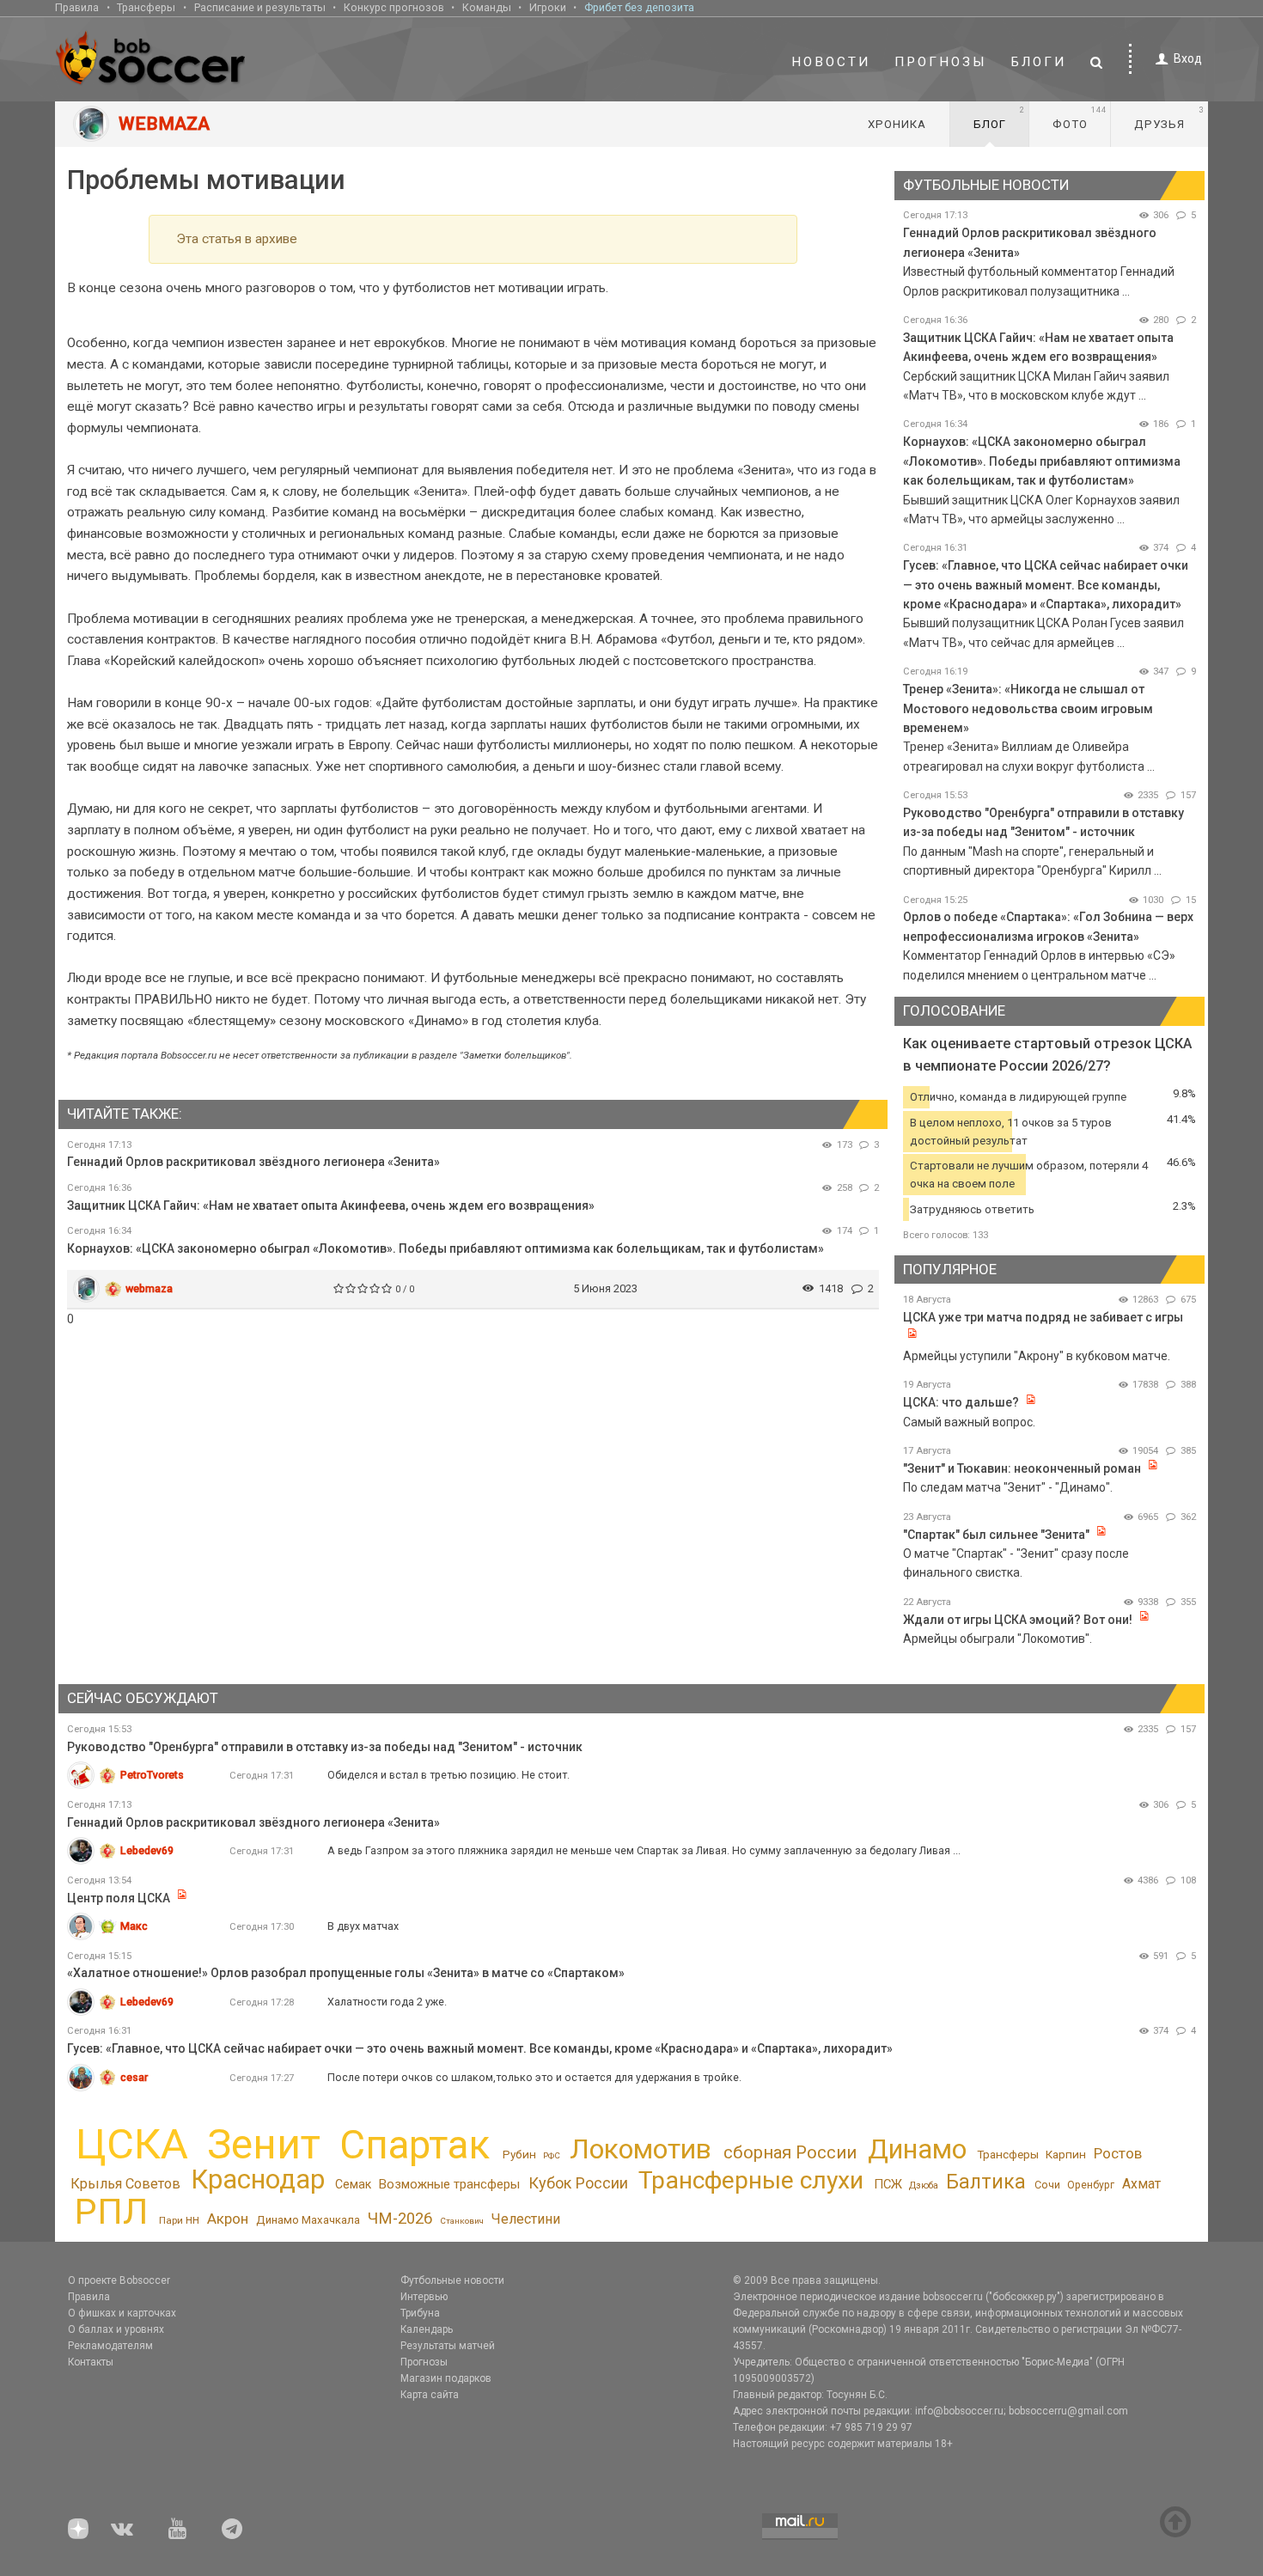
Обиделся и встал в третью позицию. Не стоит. (448, 1775)
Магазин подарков (446, 2378)
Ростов (1118, 2153)
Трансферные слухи (751, 2180)
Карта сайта (430, 2395)
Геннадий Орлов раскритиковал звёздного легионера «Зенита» (253, 1162)
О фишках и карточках (122, 2313)
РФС (552, 2155)
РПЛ (111, 2211)
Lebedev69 (147, 1850)
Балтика (986, 2182)
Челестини (525, 2219)
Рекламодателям (110, 2346)
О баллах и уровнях (116, 2329)
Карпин (1066, 2154)
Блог (999, 118)
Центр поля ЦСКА (120, 1898)
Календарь (427, 2329)
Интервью (424, 2297)
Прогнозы (941, 62)
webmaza (149, 1288)
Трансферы (146, 7)
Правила (77, 7)
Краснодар (258, 2179)
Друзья (1169, 118)
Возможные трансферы (449, 2184)
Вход (1188, 58)
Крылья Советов (125, 2184)
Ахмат (1141, 2184)
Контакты (91, 2362)
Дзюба (924, 2185)
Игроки (548, 7)
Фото (1080, 118)
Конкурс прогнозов (394, 7)
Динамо (917, 2149)
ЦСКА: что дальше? (961, 1402)
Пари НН (179, 2220)
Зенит (264, 2145)
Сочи (1047, 2185)
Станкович (462, 2221)
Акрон (228, 2219)
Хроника (897, 124)
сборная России (790, 2152)
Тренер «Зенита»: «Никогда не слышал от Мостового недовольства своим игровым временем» (1028, 708)
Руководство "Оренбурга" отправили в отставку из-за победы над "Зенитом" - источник (325, 1747)
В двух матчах (363, 1926)
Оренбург (1091, 2185)
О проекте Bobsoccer (119, 2280)
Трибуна (420, 2313)
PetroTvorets (152, 1775)
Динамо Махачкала (308, 2220)
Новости (831, 62)
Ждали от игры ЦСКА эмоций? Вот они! (1018, 1620)
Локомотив (641, 2149)
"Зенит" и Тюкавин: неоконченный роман (1022, 1468)
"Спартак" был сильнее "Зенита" (996, 1535)
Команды (487, 7)
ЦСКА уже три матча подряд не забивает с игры (1043, 1317)
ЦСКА (132, 2144)
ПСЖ (888, 2184)
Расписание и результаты (260, 7)
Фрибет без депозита (639, 7)
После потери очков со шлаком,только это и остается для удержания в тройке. (534, 2077)
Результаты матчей (448, 2346)
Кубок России (578, 2183)
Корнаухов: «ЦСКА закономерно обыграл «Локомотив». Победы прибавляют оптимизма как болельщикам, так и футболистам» (445, 1248)
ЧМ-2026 (400, 2219)
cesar (134, 2077)
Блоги (1039, 62)
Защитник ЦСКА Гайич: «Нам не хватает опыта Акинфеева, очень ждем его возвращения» (331, 1206)
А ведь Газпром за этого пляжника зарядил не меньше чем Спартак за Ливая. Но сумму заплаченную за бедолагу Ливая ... (644, 1850)
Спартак (415, 2145)
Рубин (519, 2154)
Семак (353, 2184)
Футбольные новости (452, 2280)
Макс (134, 1926)
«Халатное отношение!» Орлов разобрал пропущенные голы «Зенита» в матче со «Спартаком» (346, 1973)
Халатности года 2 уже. (387, 2002)
